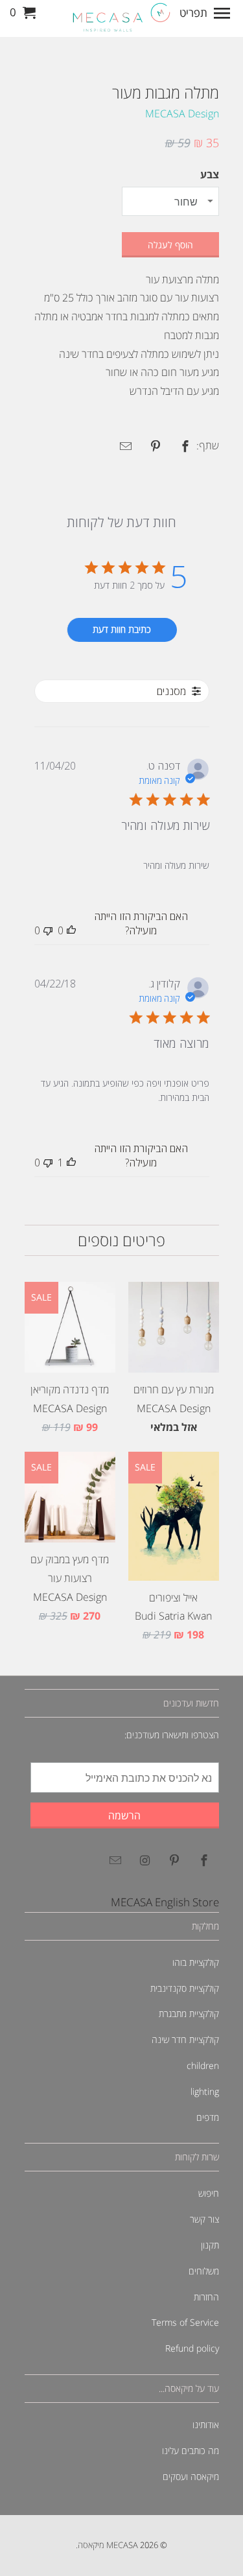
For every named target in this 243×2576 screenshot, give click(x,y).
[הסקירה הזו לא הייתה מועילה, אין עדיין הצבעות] (48, 930)
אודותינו (206, 2425)
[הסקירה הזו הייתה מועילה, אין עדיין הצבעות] (71, 930)
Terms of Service (185, 2322)
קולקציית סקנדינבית (185, 1988)
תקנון (210, 2245)
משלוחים (204, 2271)
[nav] (206, 13)
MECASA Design (182, 113)
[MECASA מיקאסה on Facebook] (202, 1860)
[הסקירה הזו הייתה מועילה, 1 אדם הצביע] (71, 1163)
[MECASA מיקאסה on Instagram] (143, 1860)
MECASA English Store (165, 1902)
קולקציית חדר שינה (185, 2039)
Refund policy (192, 2348)
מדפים (208, 2117)
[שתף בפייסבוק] (180, 446)
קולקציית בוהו (196, 1962)
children (203, 2065)
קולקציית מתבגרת (189, 2014)
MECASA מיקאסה (108, 2545)
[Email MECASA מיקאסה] (113, 1860)
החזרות (206, 2297)
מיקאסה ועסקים (191, 2476)
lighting (205, 2091)
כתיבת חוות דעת (122, 629)
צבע (210, 174)
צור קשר (204, 2219)
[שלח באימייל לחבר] (121, 446)
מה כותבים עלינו (191, 2451)
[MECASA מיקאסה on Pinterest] (172, 1860)
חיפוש (209, 2193)
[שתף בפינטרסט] (150, 446)
